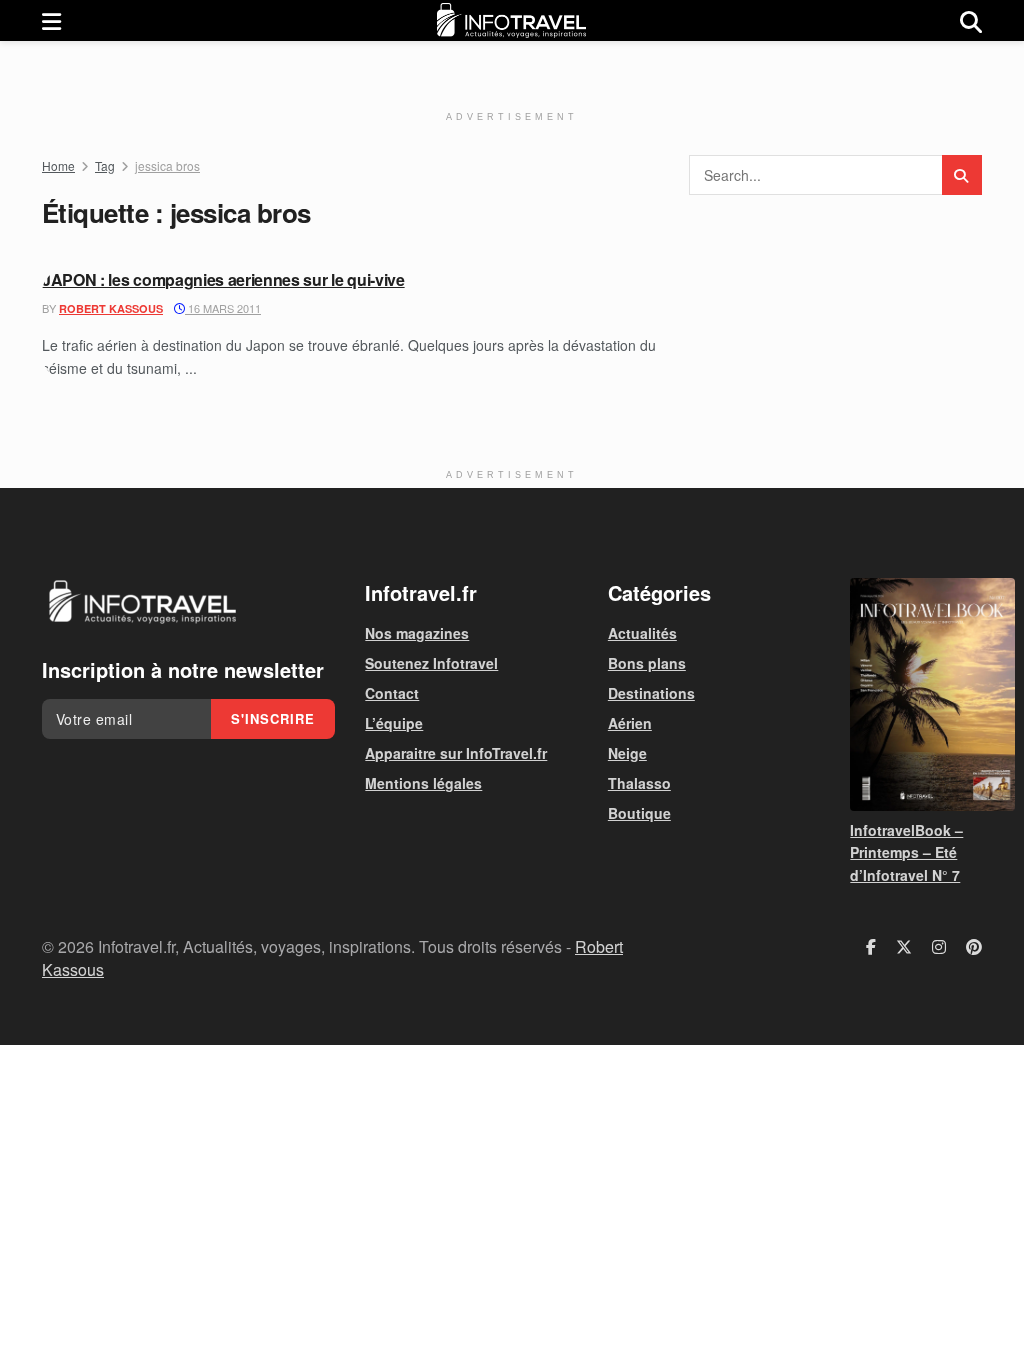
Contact (392, 693)
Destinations (651, 693)
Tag (105, 165)
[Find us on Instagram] (939, 947)
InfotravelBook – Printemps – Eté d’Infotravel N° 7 (906, 852)
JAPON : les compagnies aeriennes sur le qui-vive (223, 279)
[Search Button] (971, 20)
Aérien (630, 723)
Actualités (642, 633)
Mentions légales (423, 783)
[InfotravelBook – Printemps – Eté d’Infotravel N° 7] (916, 694)
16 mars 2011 (223, 308)
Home (58, 165)
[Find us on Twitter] (904, 947)
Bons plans (647, 663)
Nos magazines (417, 633)
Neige (627, 753)
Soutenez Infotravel (431, 663)
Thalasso (639, 783)
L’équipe (394, 723)
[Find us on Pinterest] (974, 947)
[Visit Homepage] (511, 20)
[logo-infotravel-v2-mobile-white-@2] (142, 602)
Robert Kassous (111, 308)
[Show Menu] (51, 20)
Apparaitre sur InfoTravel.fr (456, 753)
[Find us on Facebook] (871, 947)
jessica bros (167, 165)
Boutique (639, 813)
